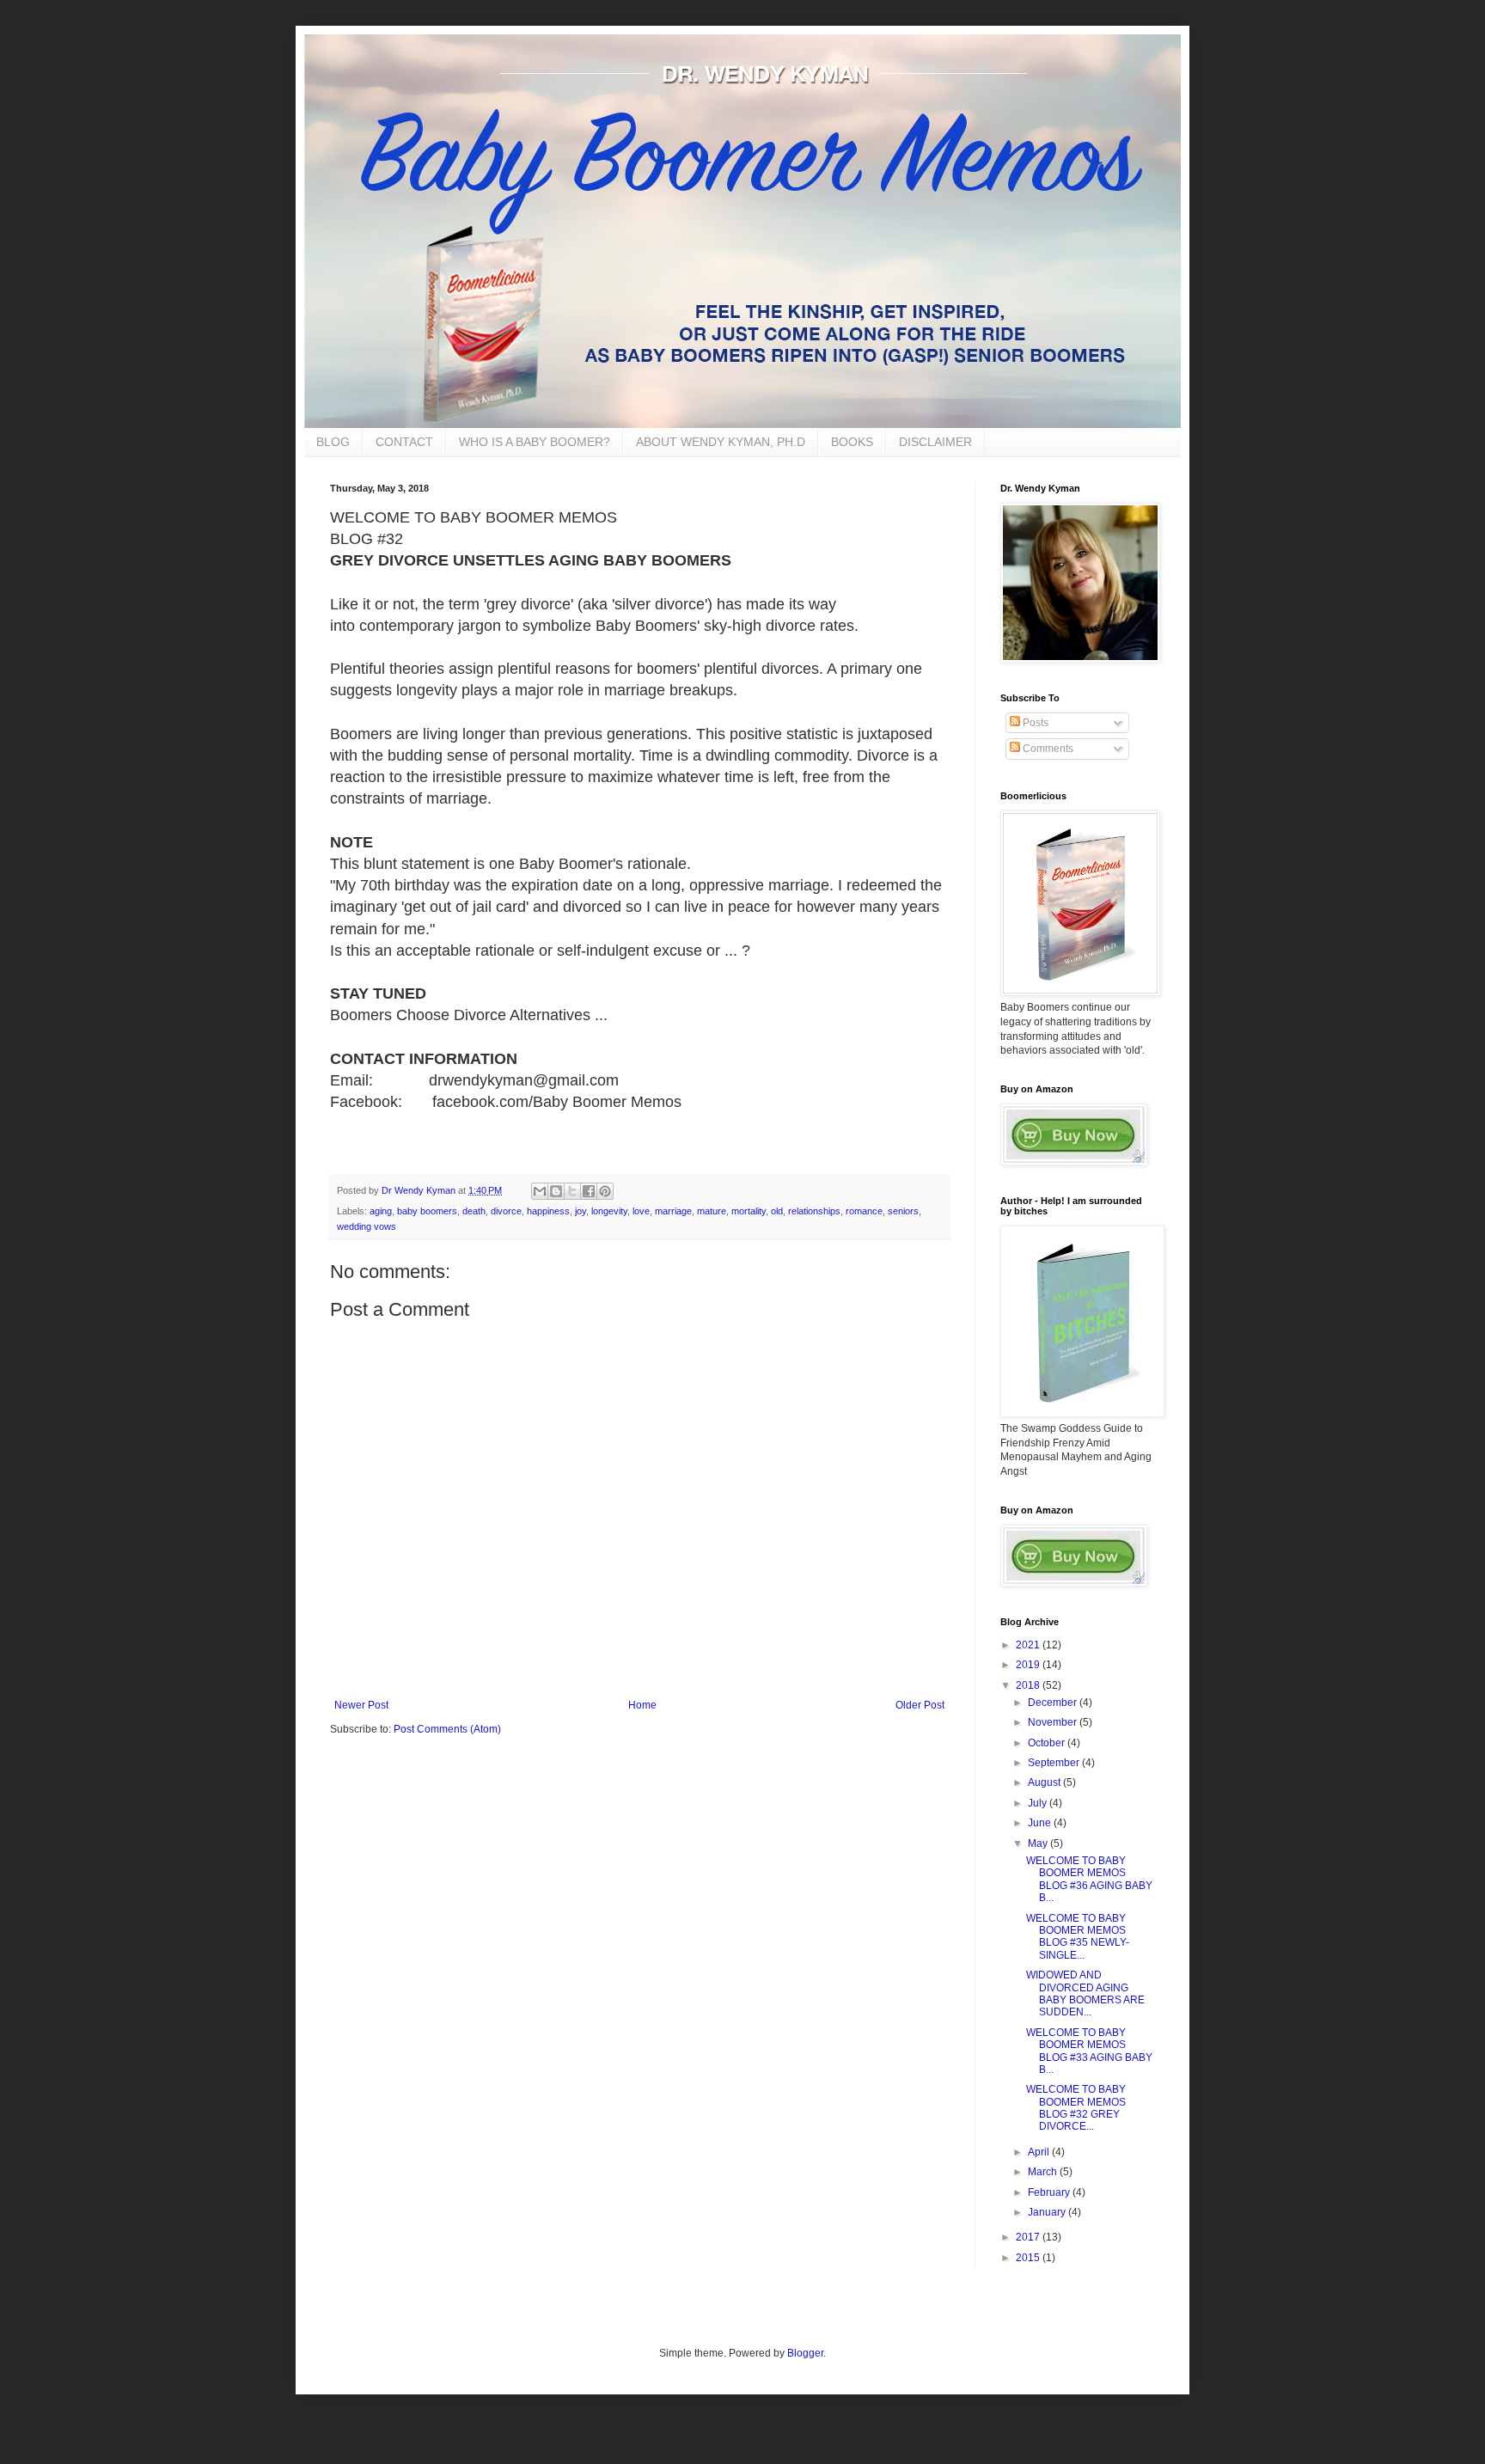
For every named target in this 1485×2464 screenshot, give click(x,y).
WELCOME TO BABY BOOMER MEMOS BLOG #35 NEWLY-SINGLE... (1078, 1937)
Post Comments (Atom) (447, 1729)
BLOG (333, 442)
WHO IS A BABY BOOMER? (535, 442)
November (1054, 1722)
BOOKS (852, 442)
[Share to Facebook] (589, 1191)
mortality (749, 1211)
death (474, 1211)
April (1040, 2152)
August (1045, 1782)
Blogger (805, 2353)
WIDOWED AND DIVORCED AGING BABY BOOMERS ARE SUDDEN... (1085, 1993)
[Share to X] (572, 1191)
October (1048, 1743)
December (1054, 1703)
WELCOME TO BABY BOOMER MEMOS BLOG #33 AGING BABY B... (1089, 2051)
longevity (609, 1211)
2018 (1029, 1685)
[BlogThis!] (556, 1191)
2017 (1029, 2237)
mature (712, 1211)
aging (381, 1211)
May (1039, 1843)
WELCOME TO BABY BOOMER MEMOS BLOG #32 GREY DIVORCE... (1076, 2108)
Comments (1047, 749)
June (1041, 1823)
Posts (1034, 723)
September (1055, 1763)
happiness (548, 1211)
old (777, 1211)
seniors (903, 1211)
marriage (673, 1211)
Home (642, 1705)
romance (864, 1211)
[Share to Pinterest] (605, 1191)
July (1039, 1803)
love (641, 1211)
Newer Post (361, 1705)
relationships (814, 1211)
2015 (1029, 2258)
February (1050, 2192)
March (1044, 2172)
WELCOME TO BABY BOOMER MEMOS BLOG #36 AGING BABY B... (1089, 1879)
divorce (506, 1211)
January (1048, 2212)
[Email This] (540, 1191)
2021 (1029, 1645)
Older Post (920, 1705)
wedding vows (367, 1226)
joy (581, 1211)
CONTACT (404, 442)
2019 (1029, 1665)
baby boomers (427, 1211)
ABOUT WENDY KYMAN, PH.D (721, 442)
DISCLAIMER (935, 442)
